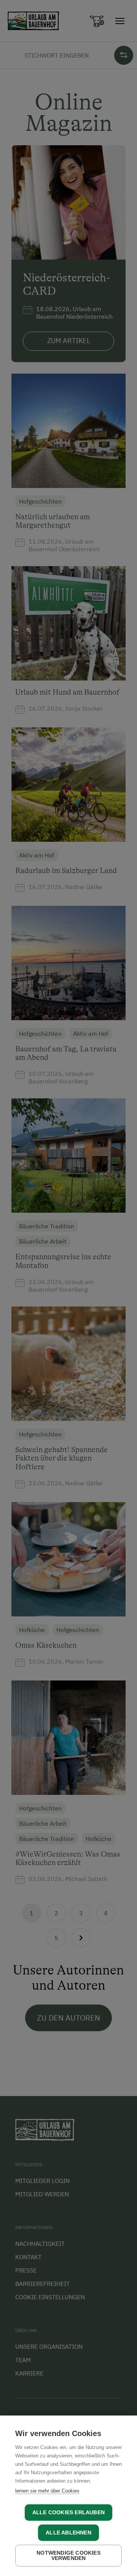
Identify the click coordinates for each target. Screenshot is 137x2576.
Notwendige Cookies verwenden (68, 2556)
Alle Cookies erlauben (68, 2513)
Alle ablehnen (68, 2533)
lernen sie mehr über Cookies (47, 2491)
